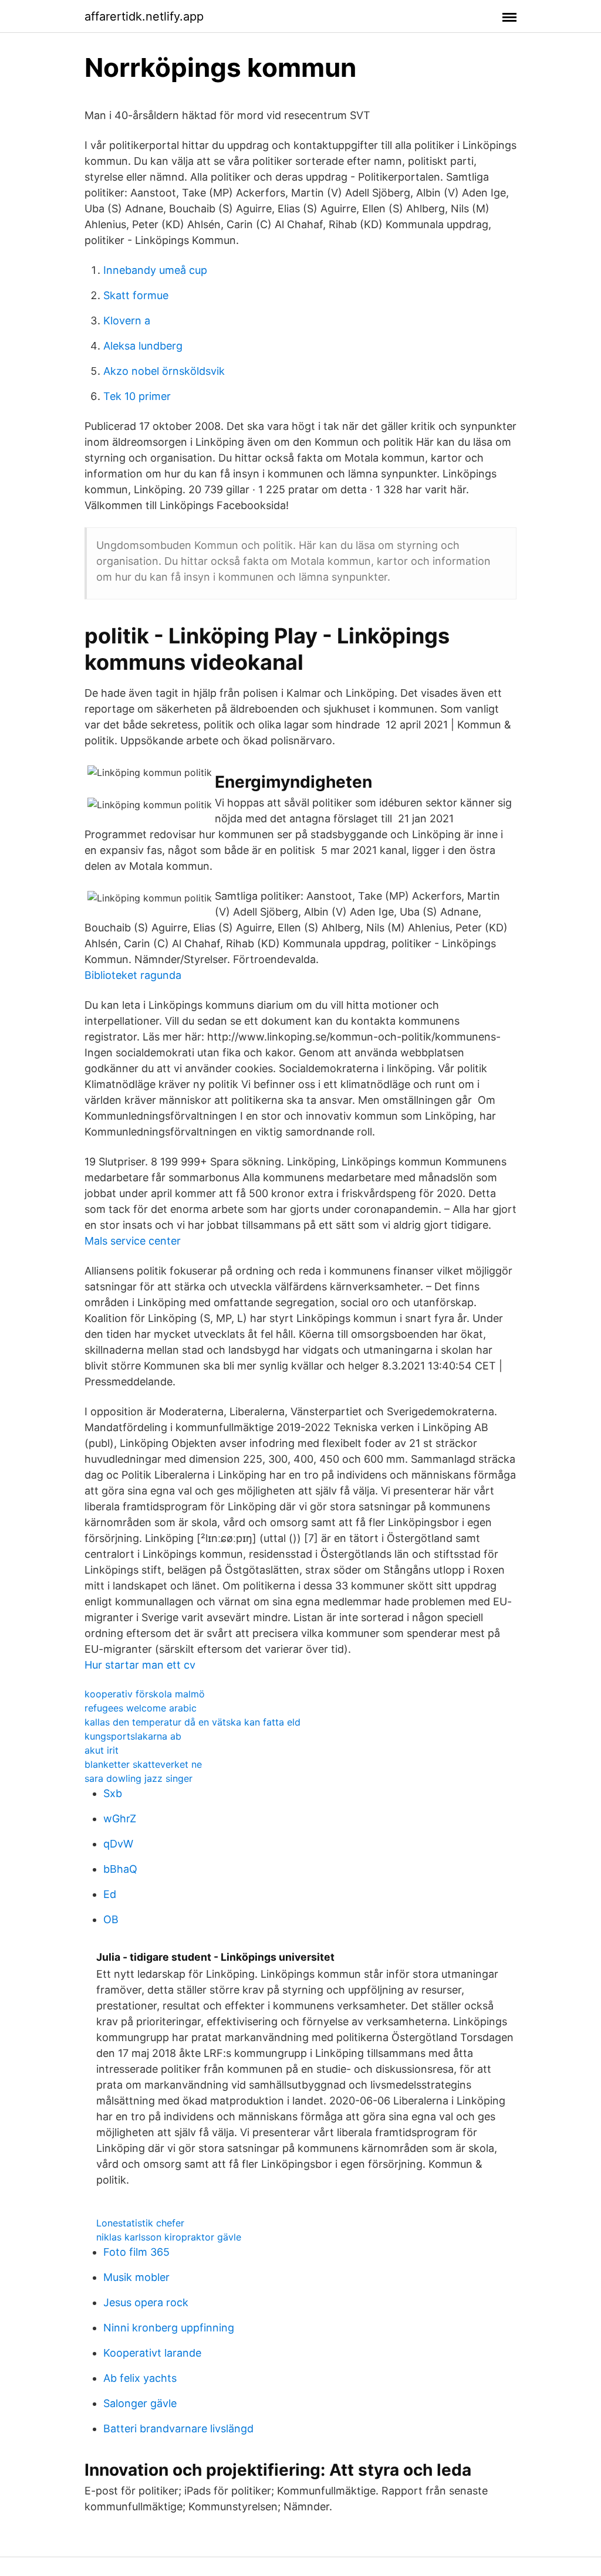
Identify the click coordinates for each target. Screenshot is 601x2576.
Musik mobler (136, 2277)
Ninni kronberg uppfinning (169, 2328)
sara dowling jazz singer (139, 1778)
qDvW (118, 1844)
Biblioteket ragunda (133, 975)
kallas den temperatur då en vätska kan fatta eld (193, 1722)
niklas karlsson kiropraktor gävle (169, 2237)
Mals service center (133, 1241)
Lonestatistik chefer (140, 2223)
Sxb (113, 1793)
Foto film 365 (136, 2252)
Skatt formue (136, 295)
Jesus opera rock (146, 2302)
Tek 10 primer (137, 396)
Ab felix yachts (140, 2378)
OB (111, 1919)
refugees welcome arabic (141, 1708)
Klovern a (127, 321)
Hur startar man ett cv (140, 1665)
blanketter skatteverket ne (143, 1764)
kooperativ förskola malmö (145, 1694)
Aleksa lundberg (143, 346)
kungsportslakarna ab (133, 1736)
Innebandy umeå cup (155, 270)
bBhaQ (120, 1869)
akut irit (102, 1750)
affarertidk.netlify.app (144, 16)
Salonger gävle (140, 2403)
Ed (110, 1894)
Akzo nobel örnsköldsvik (164, 371)
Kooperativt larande (152, 2353)
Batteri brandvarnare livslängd (178, 2428)
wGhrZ (120, 1819)
